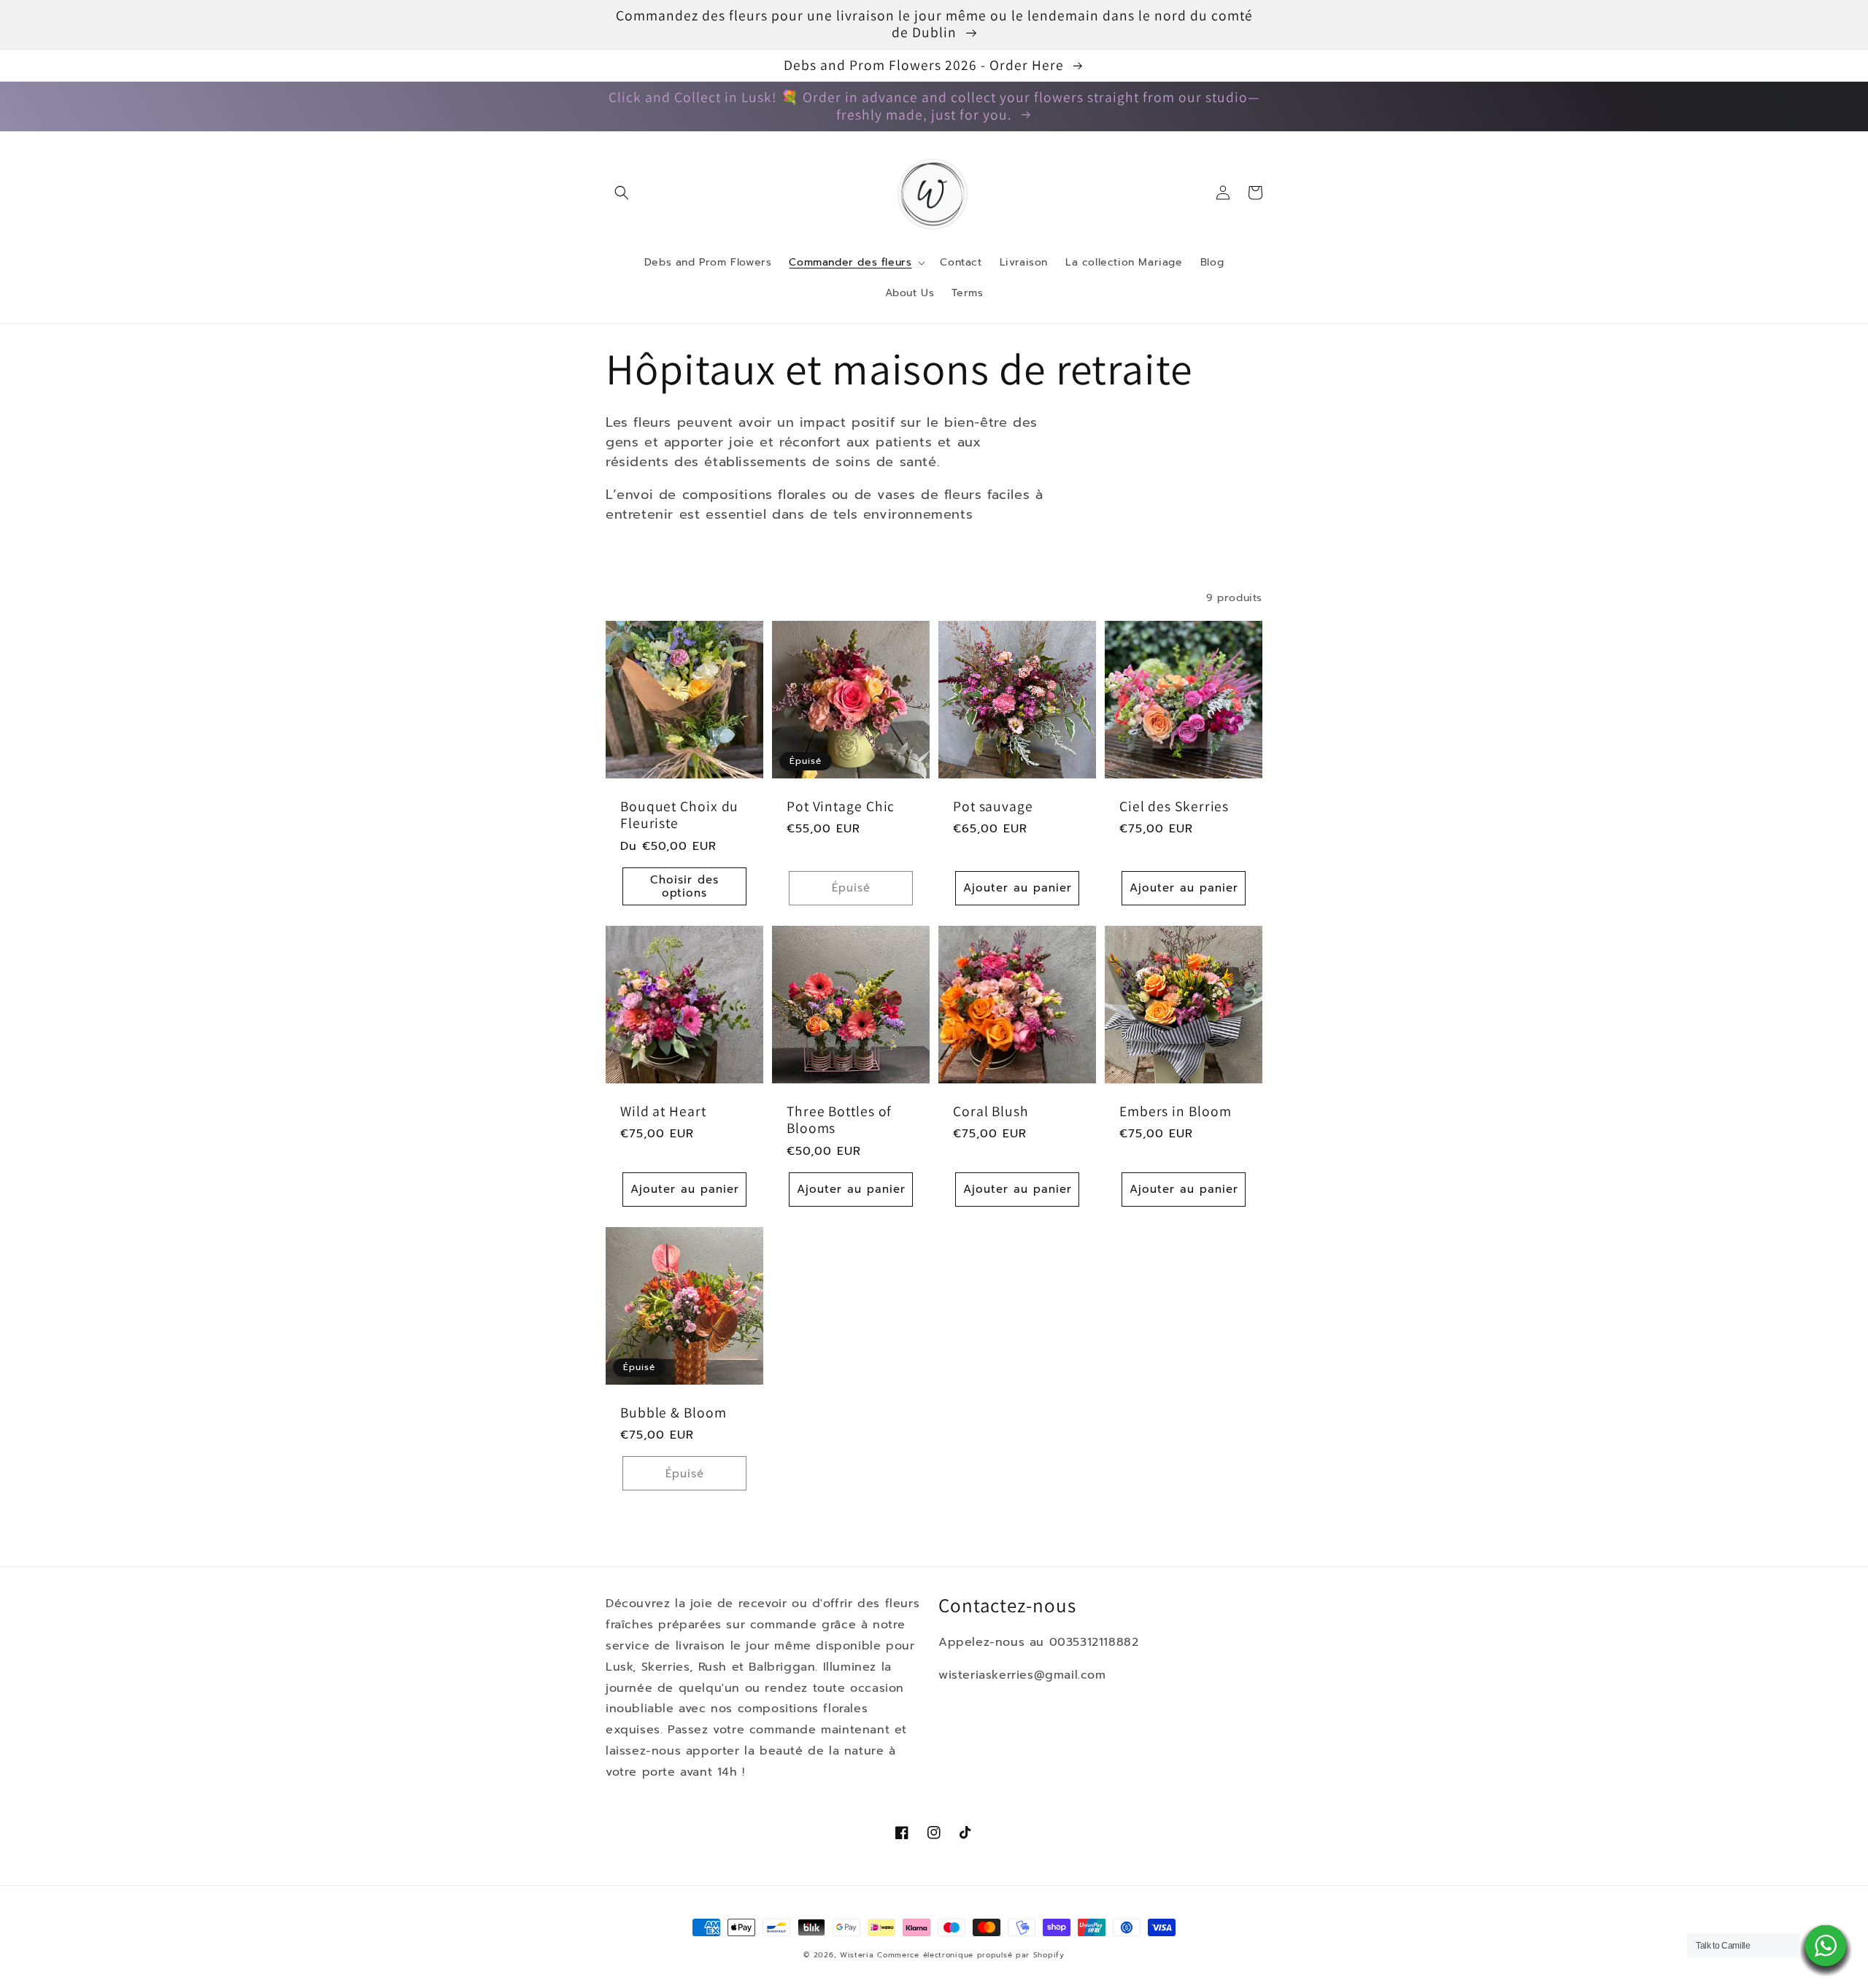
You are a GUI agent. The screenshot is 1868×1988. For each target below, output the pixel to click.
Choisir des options (684, 886)
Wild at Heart (663, 1111)
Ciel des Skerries (1174, 807)
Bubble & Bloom (674, 1413)
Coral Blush (991, 1111)
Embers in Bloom (1176, 1111)
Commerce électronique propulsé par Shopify (970, 1955)
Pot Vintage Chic (841, 807)
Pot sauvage (993, 807)
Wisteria (857, 1955)
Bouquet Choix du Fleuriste (679, 815)
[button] (622, 193)
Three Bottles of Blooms (839, 1120)
